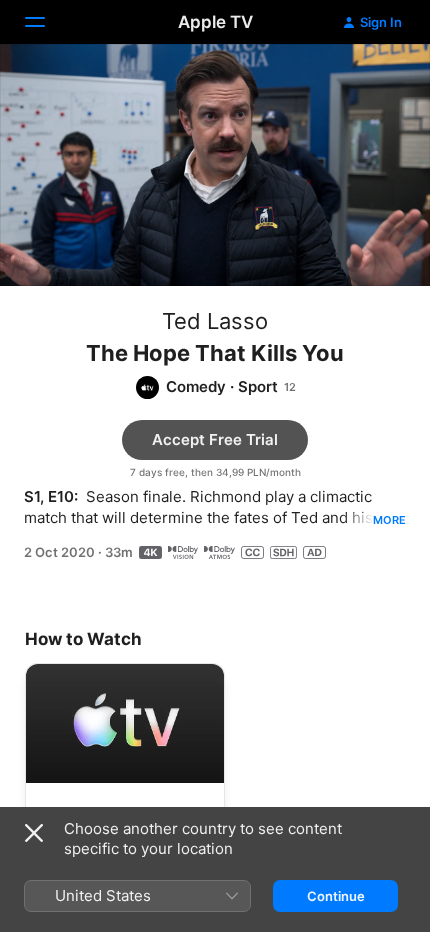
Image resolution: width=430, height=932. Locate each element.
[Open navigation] (47, 22)
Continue (336, 896)
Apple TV (215, 22)
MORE (389, 520)
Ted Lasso (215, 321)
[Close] (34, 833)
